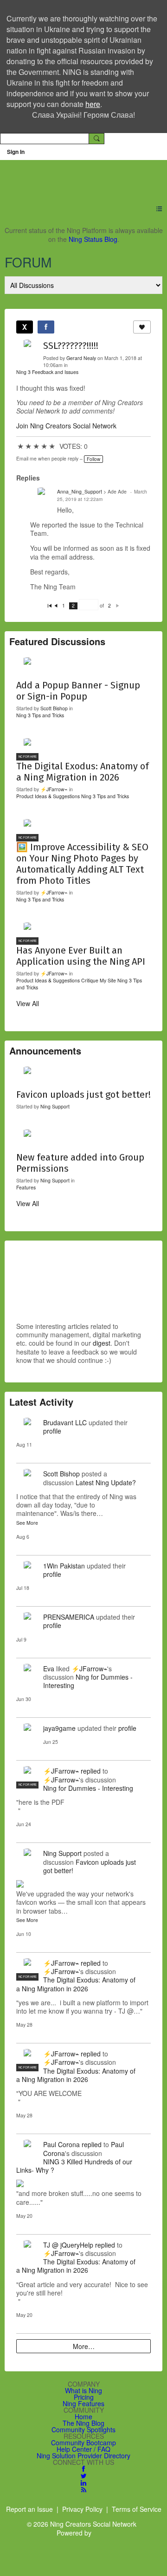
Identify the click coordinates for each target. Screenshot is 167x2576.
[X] (25, 327)
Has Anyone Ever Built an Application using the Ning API (81, 956)
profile (52, 1431)
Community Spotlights (83, 2429)
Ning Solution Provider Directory (83, 2456)
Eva (49, 1668)
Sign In (16, 152)
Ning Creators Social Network (79, 177)
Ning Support (55, 1106)
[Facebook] (46, 327)
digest (102, 1343)
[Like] (142, 327)
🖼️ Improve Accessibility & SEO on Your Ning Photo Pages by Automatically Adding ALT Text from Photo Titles (82, 864)
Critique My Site (99, 980)
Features (26, 1187)
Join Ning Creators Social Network (66, 426)
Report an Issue (29, 2509)
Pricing (84, 2397)
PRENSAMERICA (69, 1617)
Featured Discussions (57, 641)
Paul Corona (61, 2144)
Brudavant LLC (65, 1422)
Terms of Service (137, 2509)
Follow (93, 459)
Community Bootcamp (83, 2443)
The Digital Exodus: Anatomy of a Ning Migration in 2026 (83, 772)
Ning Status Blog (93, 239)
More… (84, 2346)
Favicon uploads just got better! (83, 1094)
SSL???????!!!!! (71, 346)
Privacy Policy (82, 2509)
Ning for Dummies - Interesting (88, 1681)
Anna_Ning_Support (80, 491)
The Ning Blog (83, 2423)
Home (83, 2416)
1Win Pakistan (64, 1566)
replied (91, 1771)
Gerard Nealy (81, 358)
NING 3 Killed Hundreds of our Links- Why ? (74, 2166)
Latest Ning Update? (106, 1482)
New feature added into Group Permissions (80, 1163)
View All (28, 1003)
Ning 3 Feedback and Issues (47, 372)
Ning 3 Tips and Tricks (40, 715)
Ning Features (83, 2403)
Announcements (45, 1051)
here (93, 104)
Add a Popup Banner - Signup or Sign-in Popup (78, 691)
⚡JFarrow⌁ (54, 789)
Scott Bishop (54, 708)
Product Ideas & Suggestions (48, 796)
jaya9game (59, 1728)
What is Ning (83, 2390)
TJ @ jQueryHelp (68, 2245)
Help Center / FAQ (83, 2449)
